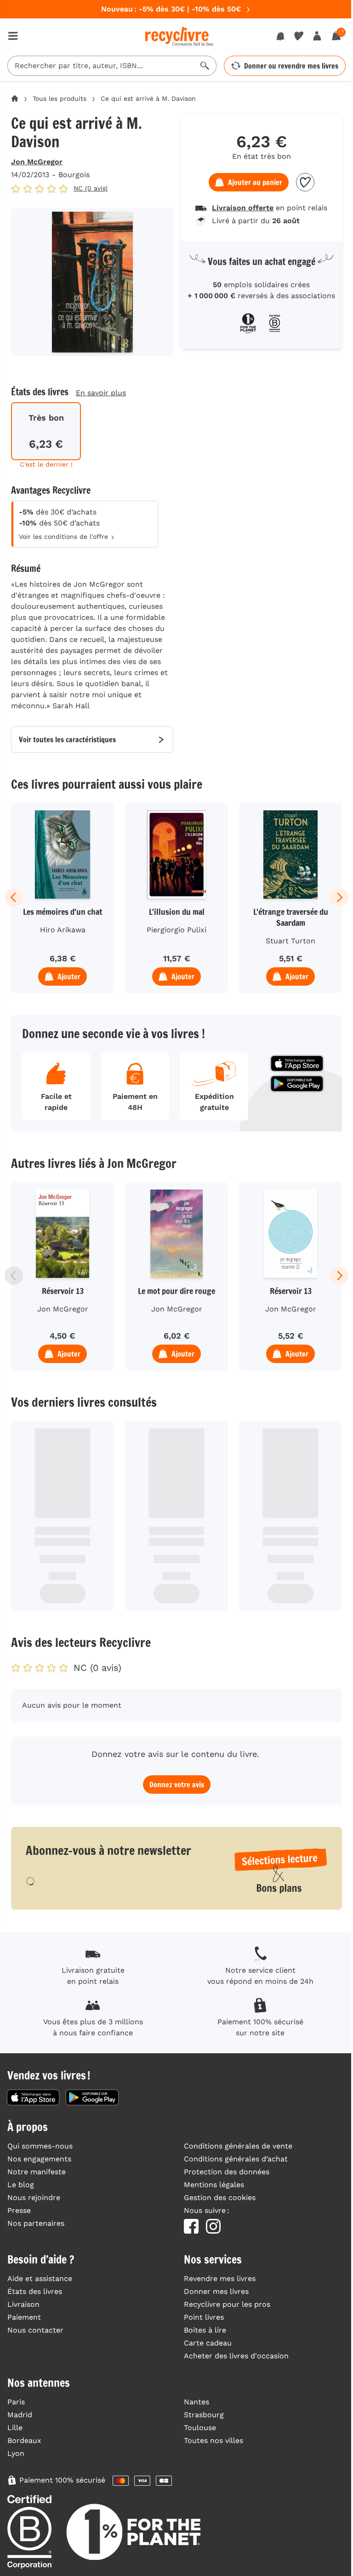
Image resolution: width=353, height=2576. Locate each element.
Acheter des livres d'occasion (236, 2356)
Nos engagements (39, 2159)
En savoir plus (101, 393)
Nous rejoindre (34, 2198)
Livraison (23, 2304)
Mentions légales (214, 2185)
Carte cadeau (208, 2343)
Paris (16, 2402)
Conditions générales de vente (238, 2146)
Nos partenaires (36, 2223)
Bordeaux (24, 2440)
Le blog (21, 2185)
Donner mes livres (216, 2291)
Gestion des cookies (220, 2198)
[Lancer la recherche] (205, 66)
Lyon (16, 2453)
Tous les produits (60, 98)
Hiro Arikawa (63, 930)
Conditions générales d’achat (236, 2159)
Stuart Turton (290, 941)
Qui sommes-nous (40, 2146)
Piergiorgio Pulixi (176, 930)
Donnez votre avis (177, 1785)
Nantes (196, 2402)
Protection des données (227, 2172)
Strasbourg (204, 2415)
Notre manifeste (37, 2172)
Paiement (24, 2317)
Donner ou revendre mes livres (291, 66)
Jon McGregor (37, 162)
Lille (15, 2428)
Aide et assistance (40, 2279)
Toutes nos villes (214, 2440)
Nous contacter (35, 2330)
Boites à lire (205, 2330)
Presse (19, 2210)
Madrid (20, 2415)
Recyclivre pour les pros (227, 2304)
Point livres (204, 2317)
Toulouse (200, 2428)
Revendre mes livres (220, 2279)
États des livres (35, 2291)
